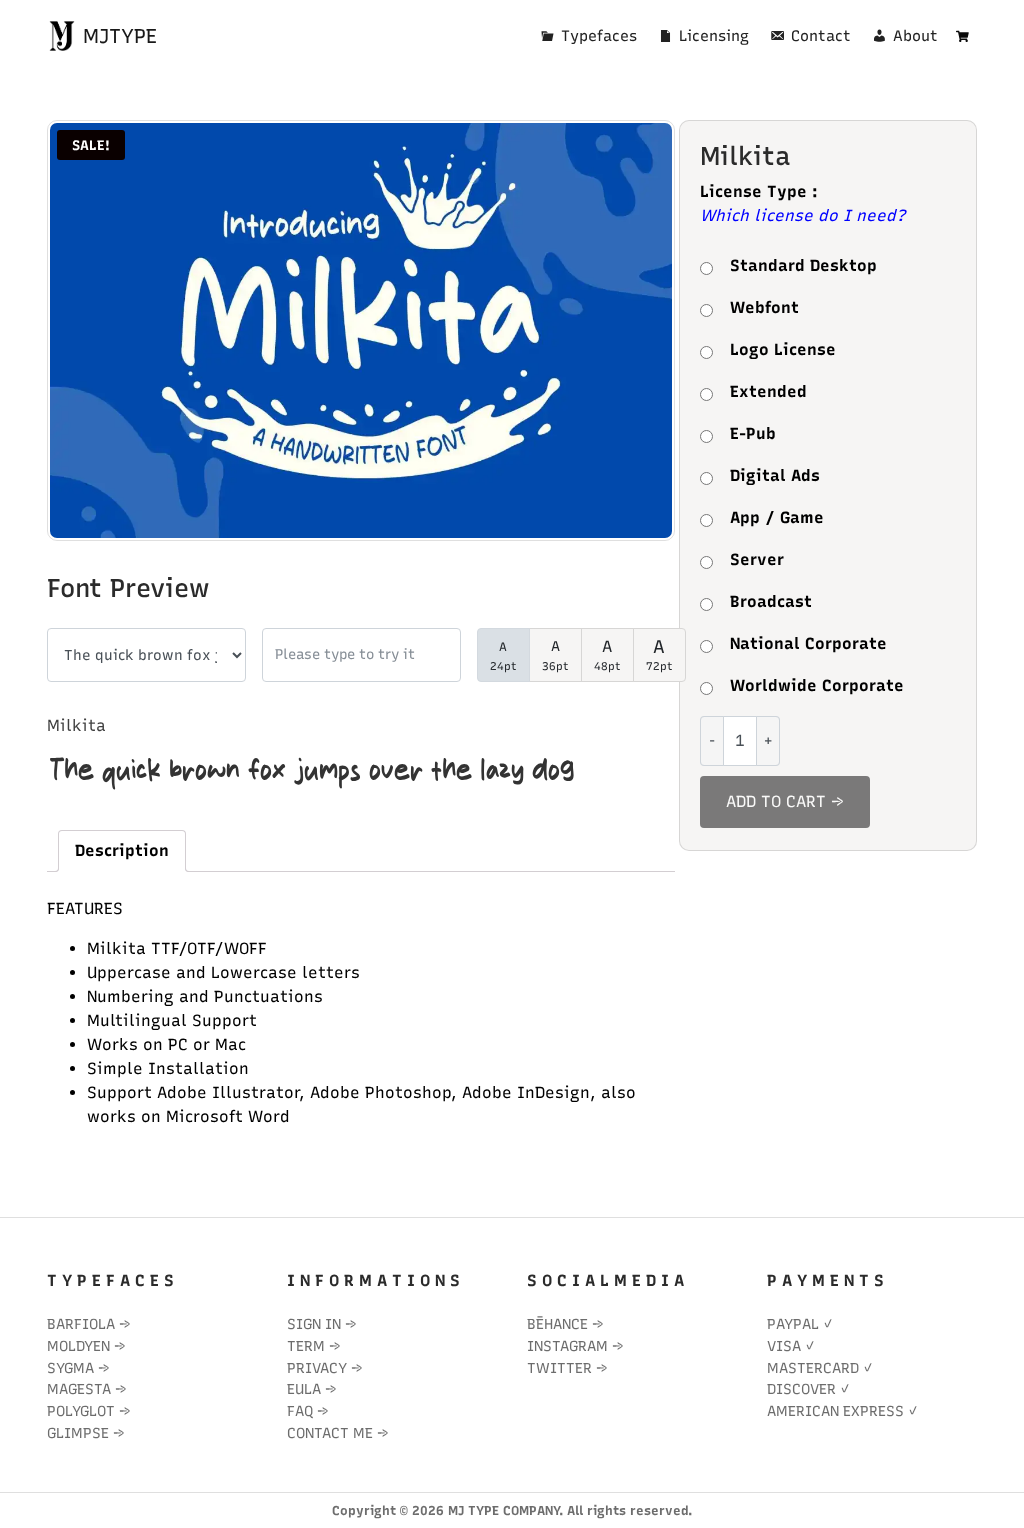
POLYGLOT (81, 1411)
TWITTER (559, 1368)
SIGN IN (314, 1324)
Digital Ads (775, 475)
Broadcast (771, 601)
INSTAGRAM (567, 1346)
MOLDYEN (78, 1346)
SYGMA (70, 1368)
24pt (503, 656)
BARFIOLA (81, 1324)
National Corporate (808, 643)
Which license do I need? (803, 215)
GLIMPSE (78, 1433)
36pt (555, 655)
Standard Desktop (803, 265)
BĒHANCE (557, 1324)
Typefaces (599, 36)
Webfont (764, 307)
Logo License (783, 349)
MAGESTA (79, 1389)
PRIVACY (317, 1368)
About (915, 36)
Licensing (714, 36)
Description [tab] (122, 850)
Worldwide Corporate (817, 685)
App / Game (777, 517)
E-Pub (753, 433)
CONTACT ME (330, 1433)
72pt (659, 654)
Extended (768, 391)
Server (757, 559)
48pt (607, 655)
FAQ (300, 1411)
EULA (304, 1389)
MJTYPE (117, 36)
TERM (306, 1346)
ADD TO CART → (785, 801)
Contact (821, 36)
